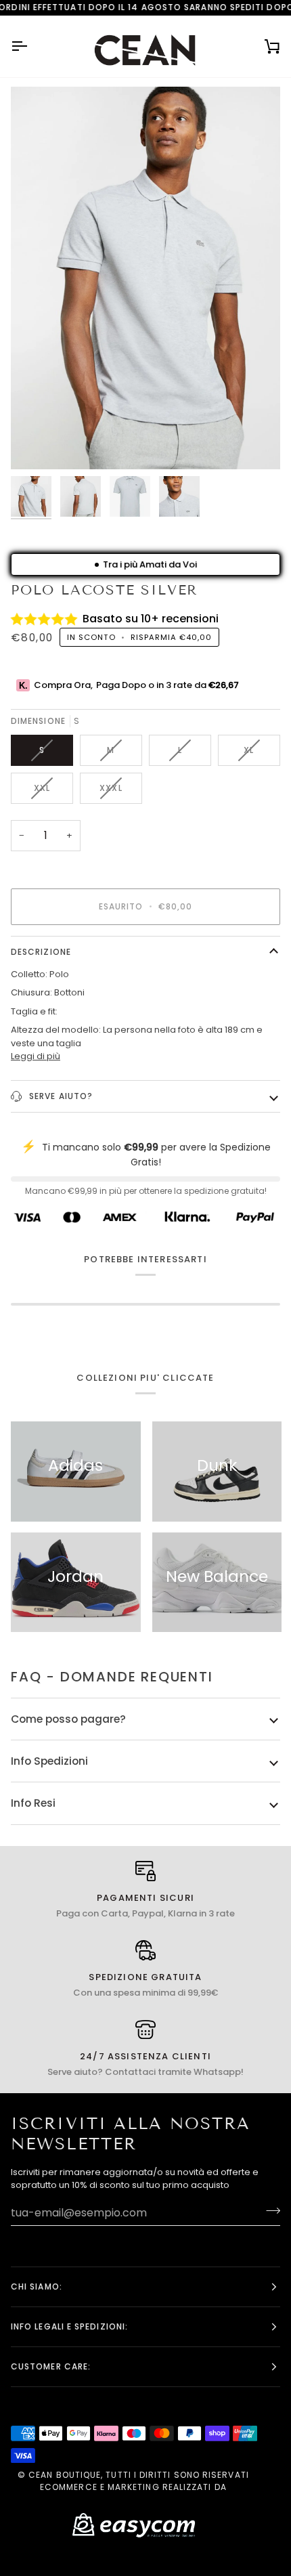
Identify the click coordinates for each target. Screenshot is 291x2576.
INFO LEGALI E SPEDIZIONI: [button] (69, 2326)
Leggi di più (36, 1056)
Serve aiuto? (60, 1096)
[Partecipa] (269, 2211)
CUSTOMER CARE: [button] (51, 2366)
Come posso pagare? (68, 1719)
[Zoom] (36, 444)
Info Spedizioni (49, 1761)
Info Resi (33, 1803)
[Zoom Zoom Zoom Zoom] (145, 278)
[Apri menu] (31, 46)
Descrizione (41, 952)
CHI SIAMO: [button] (37, 2287)
